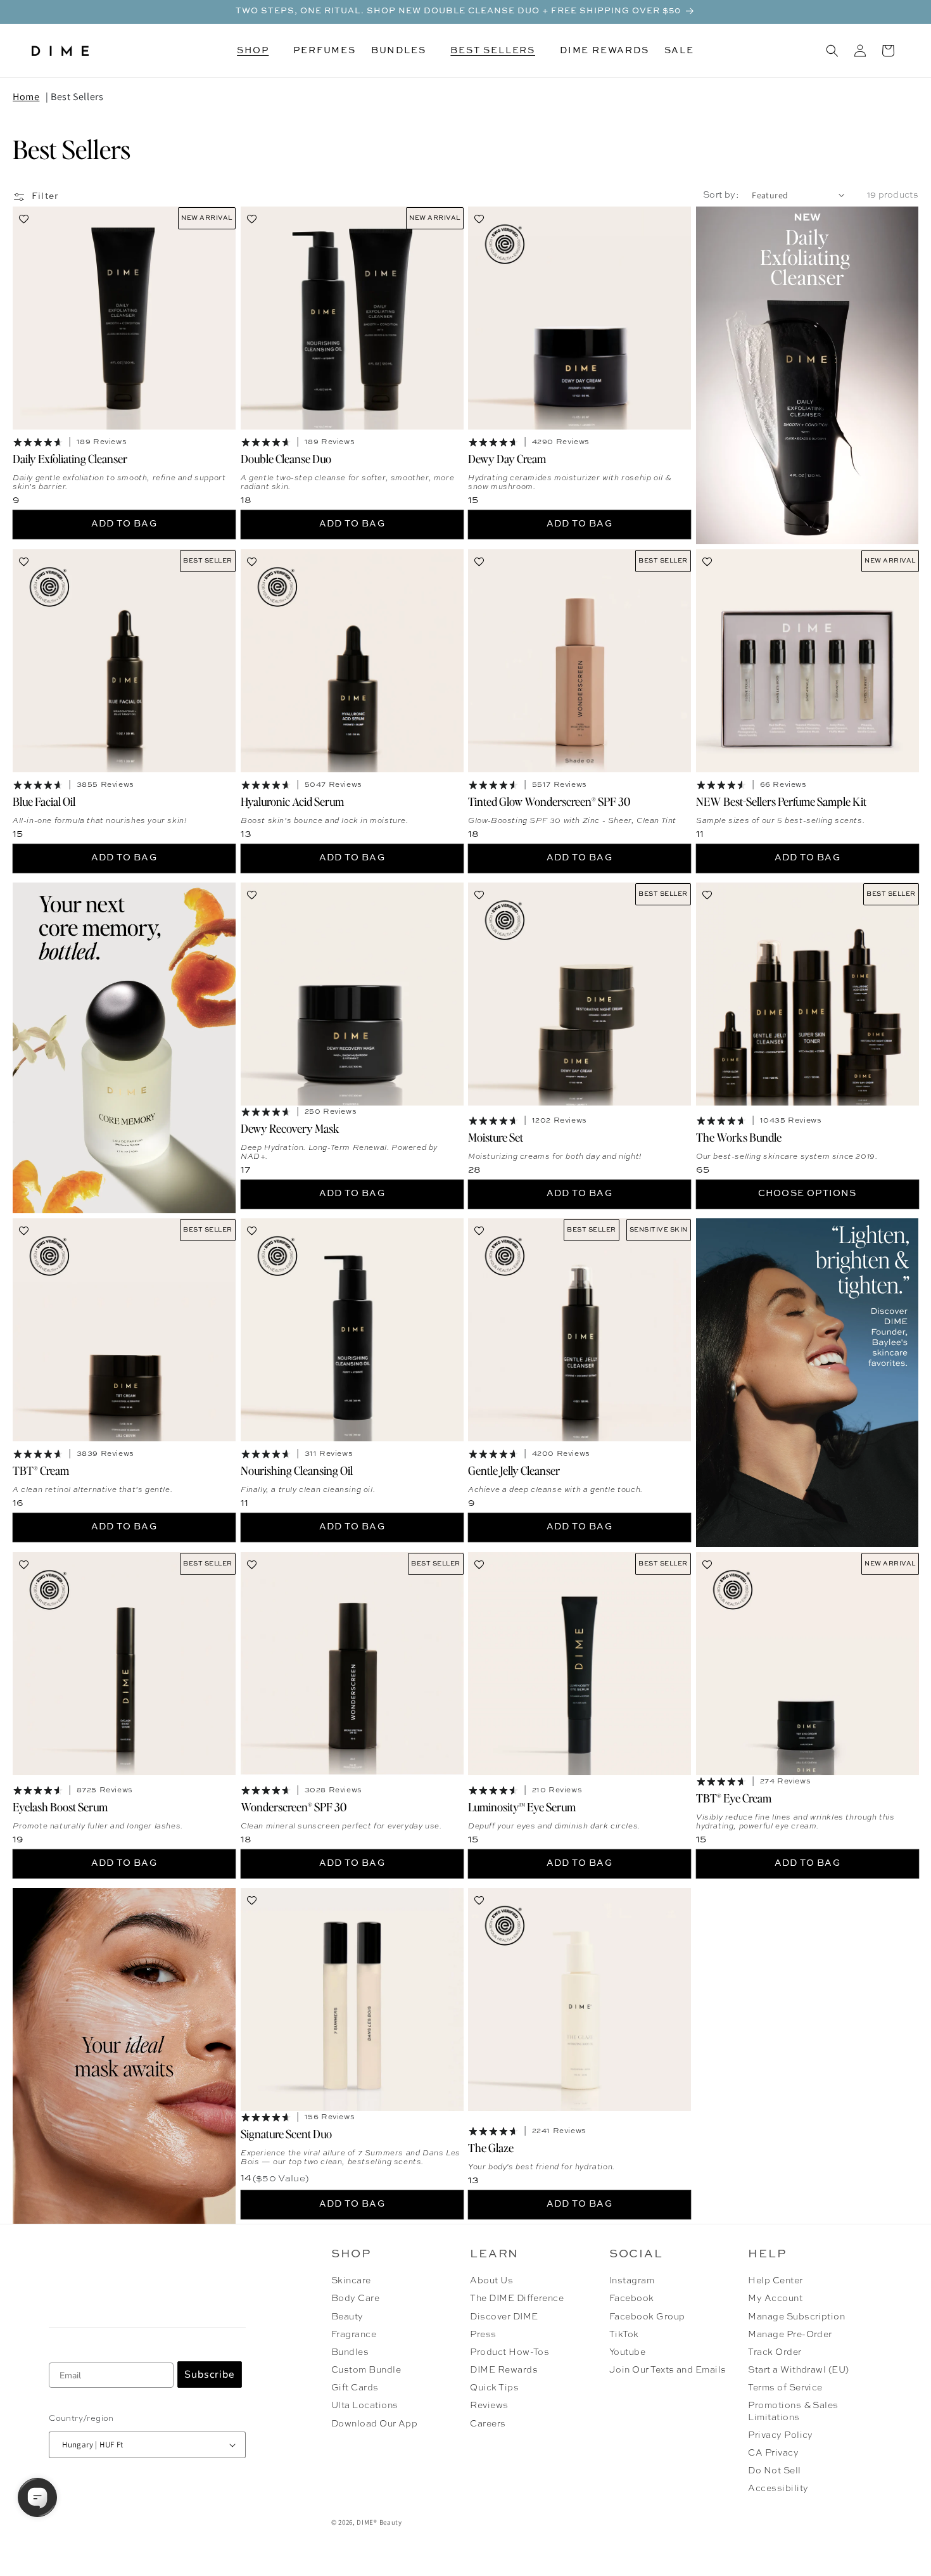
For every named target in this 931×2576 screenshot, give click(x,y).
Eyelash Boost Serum (60, 1807)
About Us (491, 2281)
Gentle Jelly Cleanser (514, 1470)
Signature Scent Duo (286, 2133)
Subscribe (210, 2375)
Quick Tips (494, 2388)
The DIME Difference (517, 2299)
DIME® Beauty (379, 2522)
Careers (488, 2424)
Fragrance (354, 2335)
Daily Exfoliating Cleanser (70, 458)
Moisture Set (496, 1137)
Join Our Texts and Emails (668, 2370)
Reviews (489, 2406)
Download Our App (375, 2424)
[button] (257, 51)
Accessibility (778, 2489)
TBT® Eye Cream (734, 1798)
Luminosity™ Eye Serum (522, 1807)
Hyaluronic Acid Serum (292, 801)
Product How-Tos (510, 2352)
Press (483, 2335)
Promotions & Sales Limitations (793, 2411)
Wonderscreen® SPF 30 (294, 1807)
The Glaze (491, 2147)
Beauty (347, 2317)
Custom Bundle (366, 2370)
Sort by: (721, 195)
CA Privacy (773, 2453)
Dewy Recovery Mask (290, 1128)
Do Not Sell (774, 2471)
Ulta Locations (365, 2406)
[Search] (832, 51)
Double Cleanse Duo (286, 458)
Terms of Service (785, 2388)
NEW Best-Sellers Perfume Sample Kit (781, 801)
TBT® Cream (41, 1470)
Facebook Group (647, 2317)
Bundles (350, 2352)
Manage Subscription (796, 2317)
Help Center (775, 2281)
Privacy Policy (781, 2435)
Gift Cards (355, 2388)
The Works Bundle (739, 1137)
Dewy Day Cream (507, 458)
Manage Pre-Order (790, 2335)
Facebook (632, 2299)
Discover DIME (504, 2317)
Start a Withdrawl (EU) (799, 2370)
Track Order (775, 2352)
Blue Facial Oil (44, 801)
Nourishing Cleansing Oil (297, 1470)
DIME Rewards (504, 2370)
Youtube (627, 2352)
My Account (775, 2299)
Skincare (351, 2281)
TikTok (624, 2335)
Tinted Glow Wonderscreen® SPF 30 (549, 801)
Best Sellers (77, 97)
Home (26, 97)
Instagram (632, 2281)
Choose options (807, 1194)
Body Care (355, 2299)
